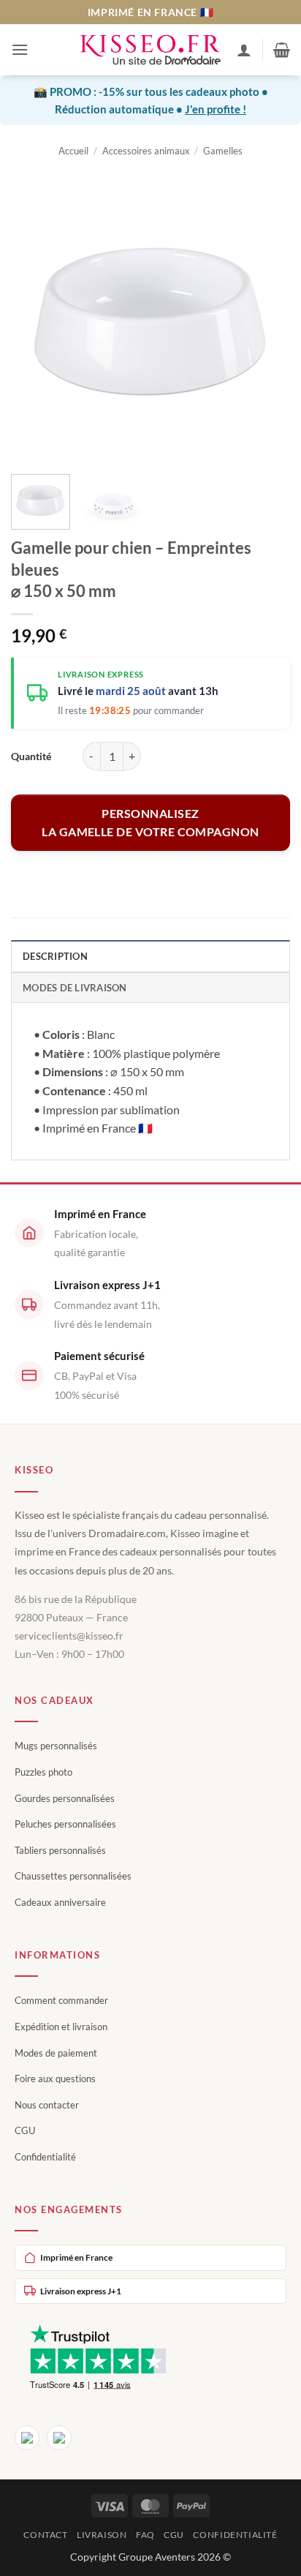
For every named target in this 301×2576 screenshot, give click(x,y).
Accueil (73, 151)
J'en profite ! (216, 109)
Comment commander (61, 2000)
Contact (45, 2535)
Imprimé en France (76, 2257)
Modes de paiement (56, 2053)
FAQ (145, 2535)
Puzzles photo (43, 1772)
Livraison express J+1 (81, 2291)
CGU (25, 2130)
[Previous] (35, 320)
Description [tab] (55, 956)
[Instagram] (59, 2438)
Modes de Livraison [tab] (75, 988)
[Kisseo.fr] (150, 50)
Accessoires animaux (146, 151)
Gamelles (223, 151)
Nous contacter (47, 2105)
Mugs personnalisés (56, 1746)
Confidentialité (45, 2157)
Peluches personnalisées (65, 1824)
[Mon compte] (244, 50)
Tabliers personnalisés (60, 1850)
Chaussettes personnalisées (73, 1876)
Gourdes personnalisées (65, 1798)
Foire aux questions (55, 2079)
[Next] (266, 320)
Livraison (102, 2535)
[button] (20, 49)
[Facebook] (27, 2438)
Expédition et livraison (61, 2027)
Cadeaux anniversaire (60, 1902)
